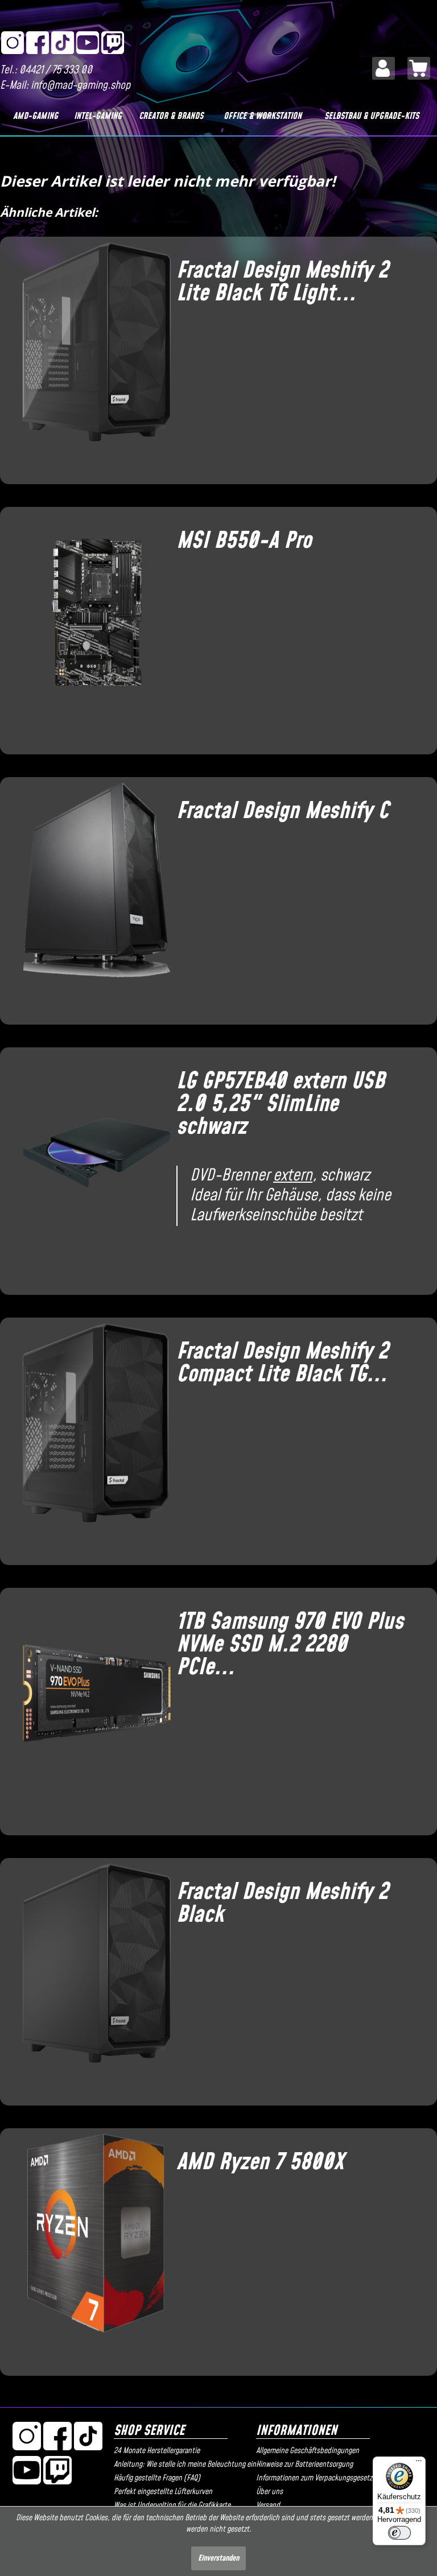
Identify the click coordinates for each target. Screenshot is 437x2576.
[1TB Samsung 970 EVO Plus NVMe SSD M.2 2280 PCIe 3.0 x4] (91, 1707)
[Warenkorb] (419, 68)
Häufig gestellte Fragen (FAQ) (157, 2478)
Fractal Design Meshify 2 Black (282, 1904)
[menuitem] (384, 68)
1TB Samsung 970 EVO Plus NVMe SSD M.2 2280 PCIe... (290, 1645)
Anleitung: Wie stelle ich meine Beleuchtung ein (182, 2464)
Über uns (269, 2492)
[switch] (399, 2533)
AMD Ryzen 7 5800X (260, 2162)
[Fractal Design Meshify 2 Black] (91, 1978)
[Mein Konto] (384, 68)
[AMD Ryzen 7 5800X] (91, 2248)
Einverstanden (218, 2558)
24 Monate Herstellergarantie (157, 2451)
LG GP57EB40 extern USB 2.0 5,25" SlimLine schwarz (281, 1104)
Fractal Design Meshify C (283, 811)
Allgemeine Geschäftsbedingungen (308, 2451)
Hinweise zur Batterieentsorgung (304, 2464)
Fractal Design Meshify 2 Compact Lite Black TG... (282, 1363)
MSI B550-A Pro (244, 541)
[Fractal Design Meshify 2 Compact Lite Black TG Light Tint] (91, 1437)
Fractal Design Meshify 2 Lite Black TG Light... (282, 282)
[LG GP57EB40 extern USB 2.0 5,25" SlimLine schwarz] (91, 1167)
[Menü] (419, 2463)
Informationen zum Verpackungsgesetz (314, 2478)
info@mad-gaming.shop (81, 86)
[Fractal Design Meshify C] (91, 897)
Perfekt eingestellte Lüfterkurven (163, 2492)
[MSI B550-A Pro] (91, 626)
